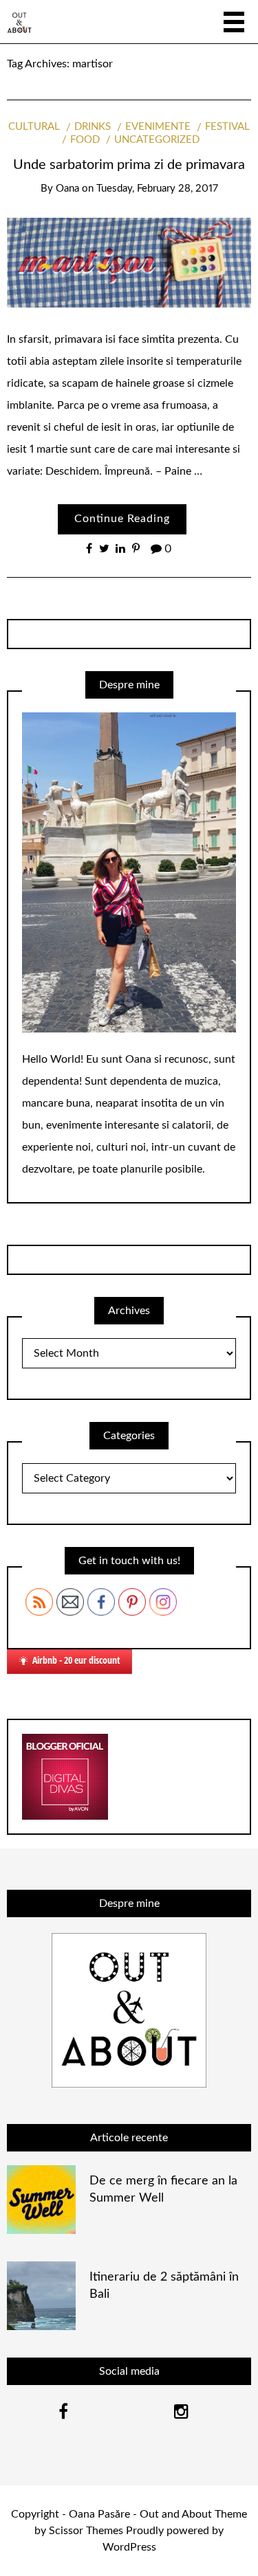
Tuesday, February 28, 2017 (157, 189)
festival (227, 127)
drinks (93, 127)
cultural (34, 127)
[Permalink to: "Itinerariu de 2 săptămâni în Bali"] (41, 2295)
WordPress (129, 2547)
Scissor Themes (86, 2531)
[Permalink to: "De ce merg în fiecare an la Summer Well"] (41, 2199)
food (85, 140)
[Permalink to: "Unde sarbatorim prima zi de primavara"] (129, 262)
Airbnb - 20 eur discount (76, 1660)
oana (67, 189)
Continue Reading (122, 519)
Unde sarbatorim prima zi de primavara (129, 165)
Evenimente (158, 127)
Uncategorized (157, 140)
